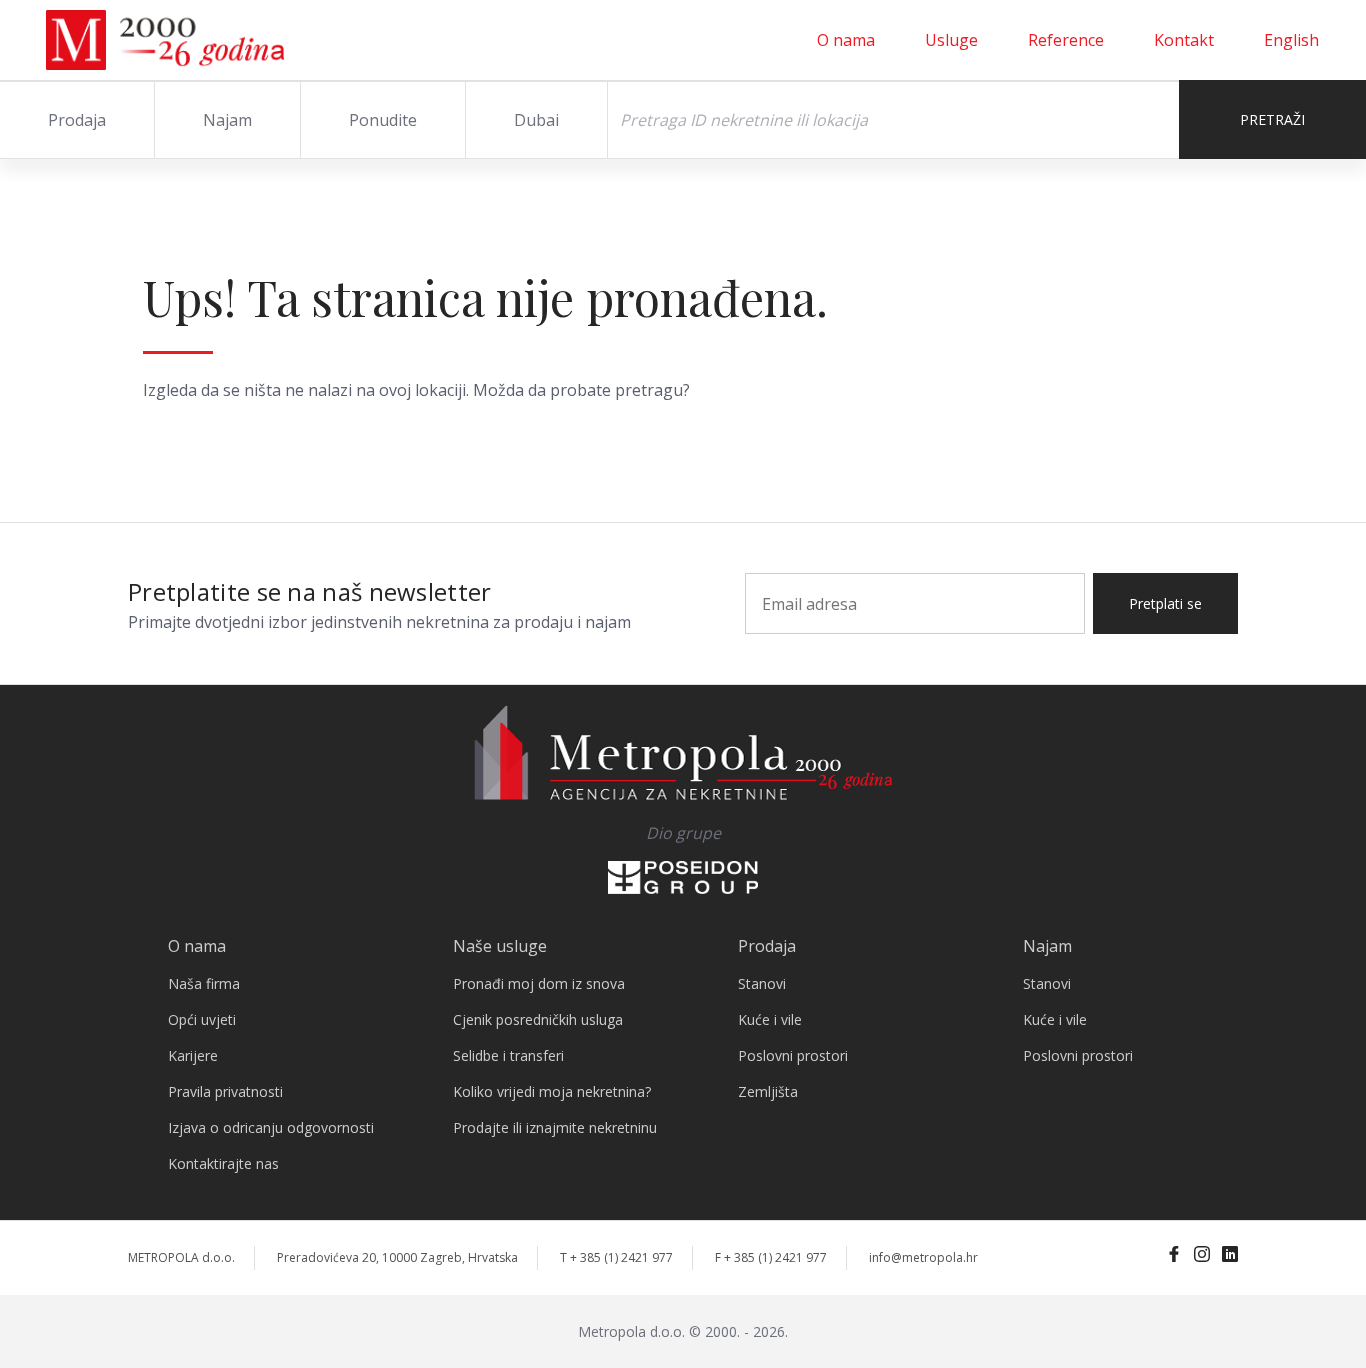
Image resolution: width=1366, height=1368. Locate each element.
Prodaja (77, 120)
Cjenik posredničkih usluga (538, 1019)
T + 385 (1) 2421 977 (616, 1257)
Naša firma (204, 983)
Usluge (951, 40)
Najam (227, 120)
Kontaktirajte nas (223, 1163)
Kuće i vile (770, 1019)
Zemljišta (768, 1091)
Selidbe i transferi (508, 1055)
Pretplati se (1165, 603)
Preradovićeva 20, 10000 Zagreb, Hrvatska (397, 1257)
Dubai (536, 120)
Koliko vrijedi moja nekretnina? (552, 1091)
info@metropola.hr (923, 1257)
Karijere (193, 1055)
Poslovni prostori (793, 1055)
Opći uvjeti (202, 1019)
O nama (846, 40)
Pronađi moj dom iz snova (539, 983)
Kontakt (1184, 40)
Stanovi (762, 983)
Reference (1066, 40)
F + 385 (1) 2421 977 (771, 1257)
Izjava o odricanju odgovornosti (271, 1127)
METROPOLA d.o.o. (181, 1257)
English (1291, 40)
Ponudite (383, 120)
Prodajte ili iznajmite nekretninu (555, 1127)
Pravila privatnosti (225, 1091)
